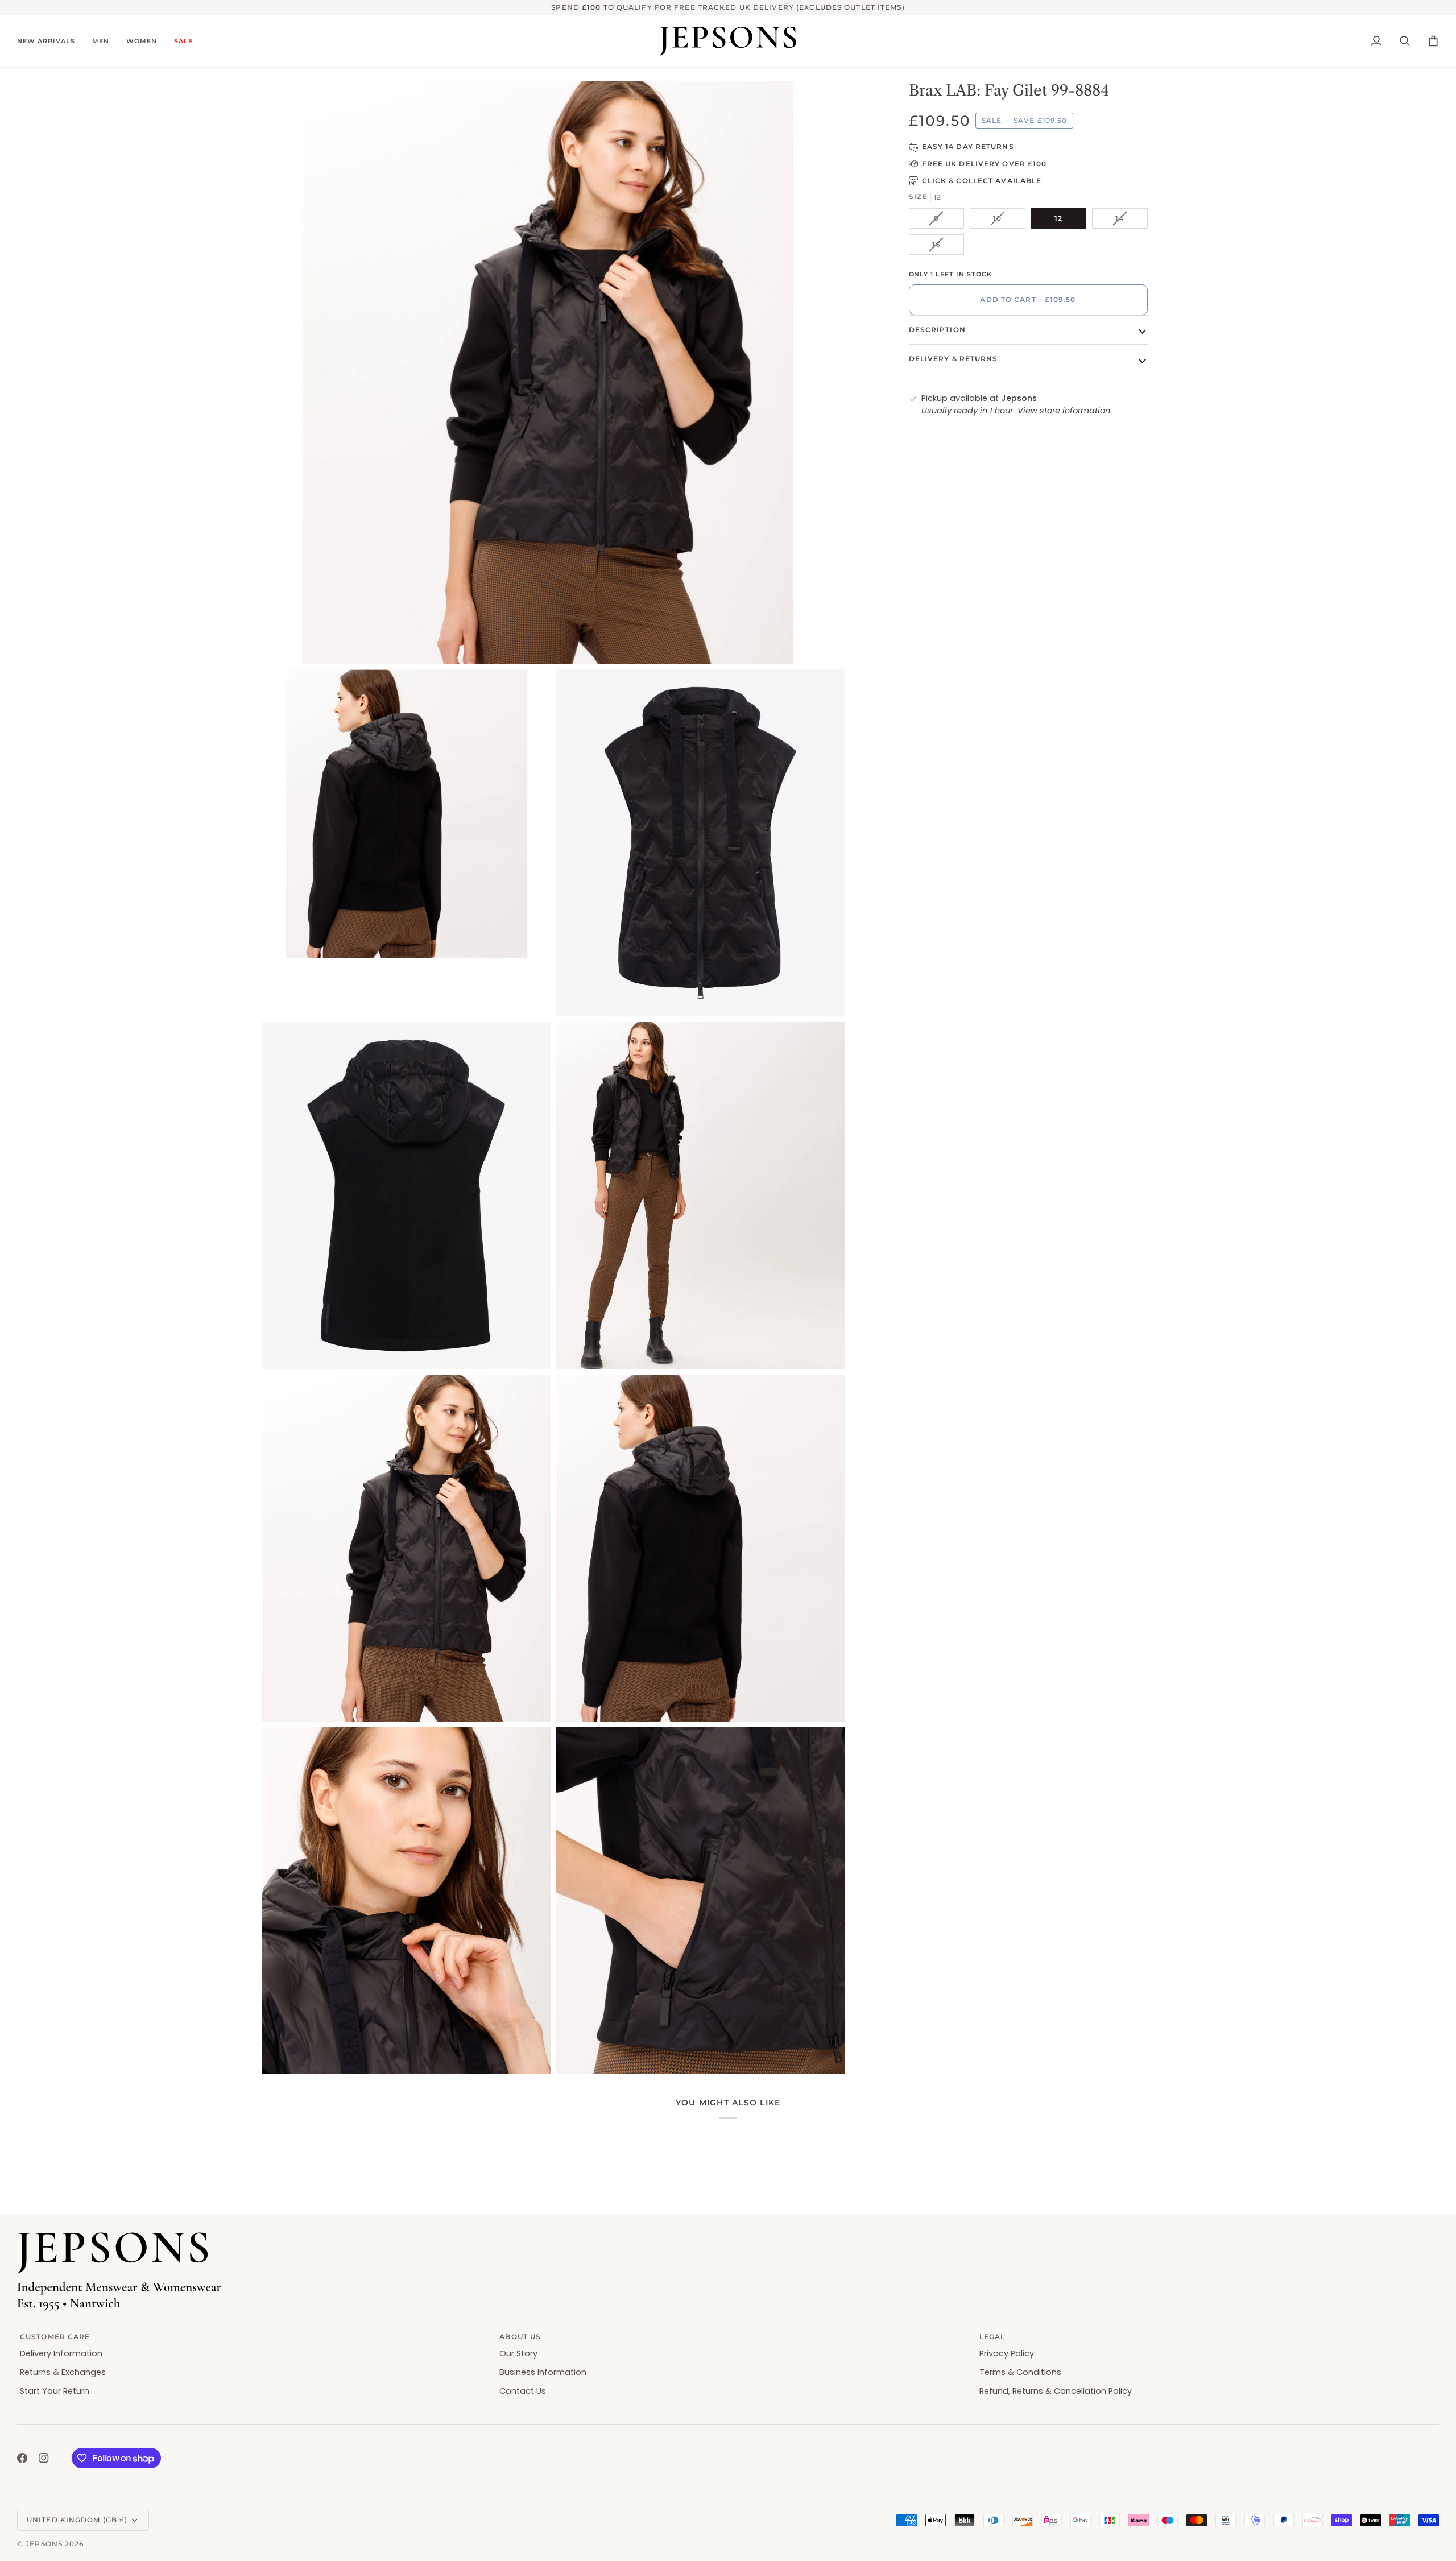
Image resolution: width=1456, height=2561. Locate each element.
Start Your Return (55, 2391)
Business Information (543, 2372)
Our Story (518, 2353)
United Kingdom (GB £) (77, 2520)
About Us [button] (520, 2337)
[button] (50, 42)
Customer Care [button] (55, 2337)
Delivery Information (61, 2353)
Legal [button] (992, 2337)
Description (937, 330)
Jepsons (44, 2544)
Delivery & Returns (954, 359)
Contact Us (523, 2391)
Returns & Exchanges (63, 2372)
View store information (1064, 411)
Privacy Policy (1007, 2353)
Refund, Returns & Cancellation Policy (1056, 2391)
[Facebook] (22, 2458)
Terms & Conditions (1020, 2372)
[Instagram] (44, 2458)
